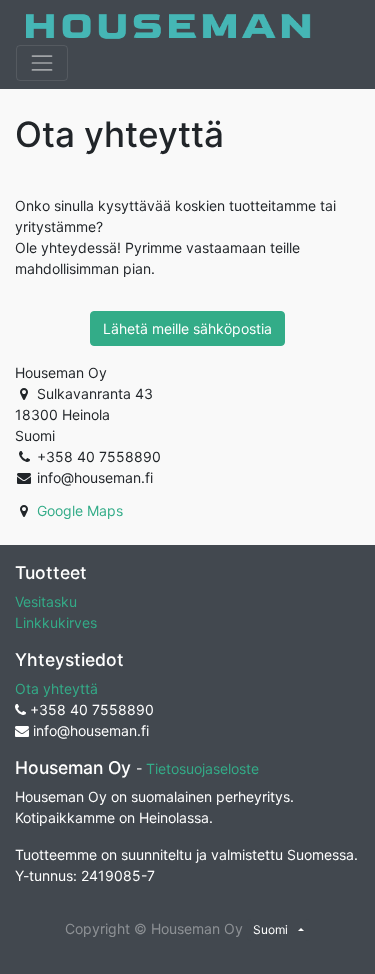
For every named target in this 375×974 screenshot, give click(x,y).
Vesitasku (46, 601)
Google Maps (80, 510)
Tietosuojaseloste (202, 768)
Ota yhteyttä (56, 688)
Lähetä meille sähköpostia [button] (187, 328)
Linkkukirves (56, 622)
